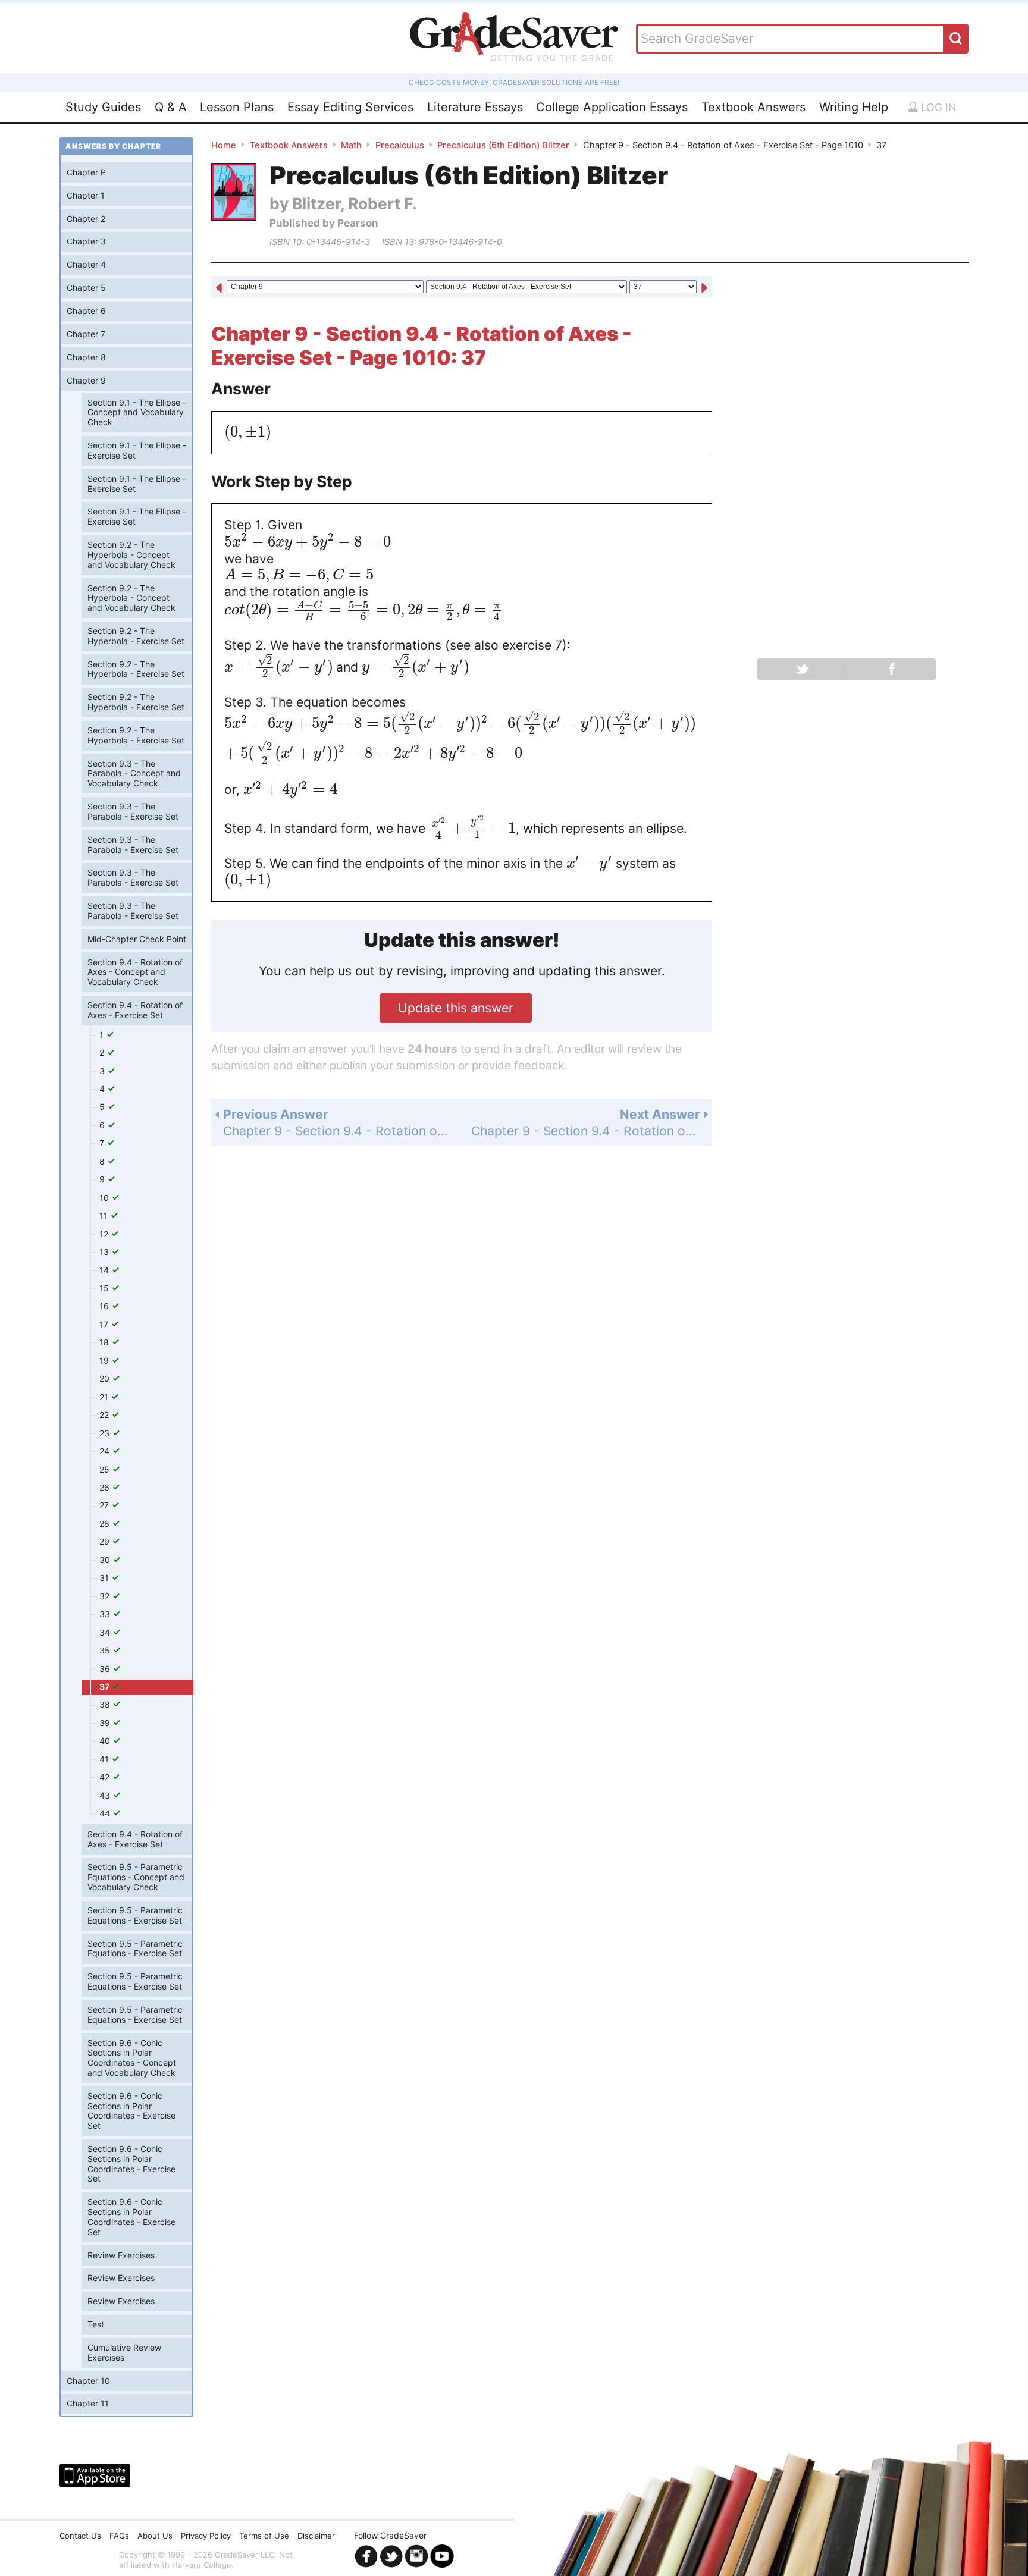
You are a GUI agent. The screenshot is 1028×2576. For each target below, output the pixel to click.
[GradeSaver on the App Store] (95, 2475)
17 (105, 1324)
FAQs (119, 2536)
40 (106, 1741)
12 (105, 1234)
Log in (937, 107)
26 (106, 1487)
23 (106, 1433)
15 (105, 1288)
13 (105, 1252)
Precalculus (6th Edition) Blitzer (503, 145)
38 (106, 1704)
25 (106, 1469)
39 (106, 1723)
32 (106, 1596)
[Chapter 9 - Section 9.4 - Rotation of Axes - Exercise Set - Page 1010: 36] (219, 288)
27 (105, 1505)
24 (106, 1451)
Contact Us (80, 2536)
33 (106, 1614)
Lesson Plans (237, 107)
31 (105, 1578)
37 (105, 1687)
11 (105, 1215)
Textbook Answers (753, 107)
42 (106, 1777)
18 (105, 1342)
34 (106, 1632)
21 (105, 1397)
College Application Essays (612, 107)
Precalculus (400, 145)
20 (106, 1378)
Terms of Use (264, 2536)
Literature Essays (475, 107)
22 (105, 1415)
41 (105, 1759)
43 (106, 1795)
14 (105, 1270)
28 (106, 1524)
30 (106, 1560)
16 (105, 1306)
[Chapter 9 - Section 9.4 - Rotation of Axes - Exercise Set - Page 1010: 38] (704, 288)
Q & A (171, 107)
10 (105, 1198)
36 (106, 1669)
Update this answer (456, 1008)
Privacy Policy (206, 2536)
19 (105, 1361)
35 (106, 1650)
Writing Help (854, 107)
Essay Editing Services (350, 107)
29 (106, 1541)
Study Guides (103, 107)
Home (224, 145)
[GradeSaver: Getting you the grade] (514, 38)
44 (106, 1813)
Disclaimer (316, 2536)
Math (351, 145)
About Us (155, 2536)
